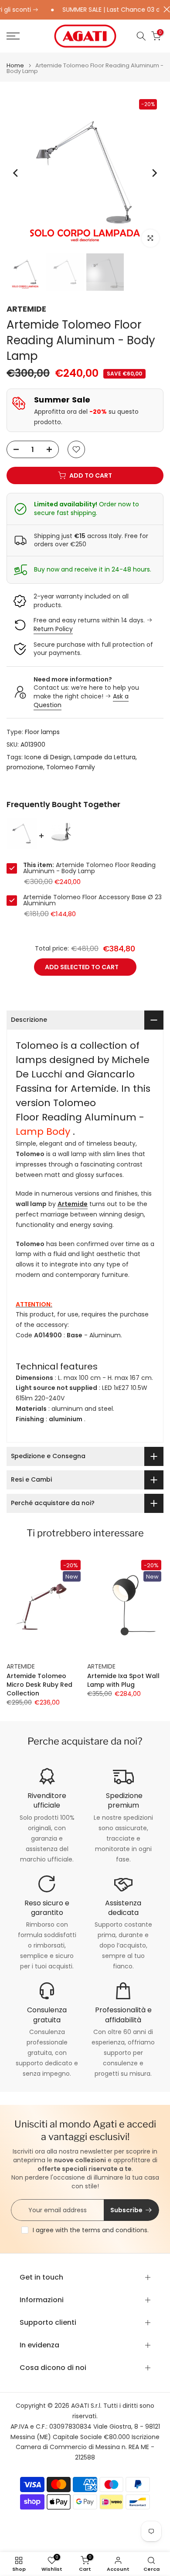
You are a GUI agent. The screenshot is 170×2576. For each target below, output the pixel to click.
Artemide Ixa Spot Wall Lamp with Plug (123, 1680)
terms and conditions (115, 2230)
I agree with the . (91, 2230)
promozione (25, 767)
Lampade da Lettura (105, 757)
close (165, 9)
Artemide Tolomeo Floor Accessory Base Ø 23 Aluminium (92, 900)
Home (15, 65)
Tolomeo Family (71, 767)
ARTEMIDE (26, 309)
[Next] (154, 173)
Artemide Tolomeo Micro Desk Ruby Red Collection (39, 1685)
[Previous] (16, 173)
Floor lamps (42, 732)
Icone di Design (48, 757)
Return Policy (53, 629)
